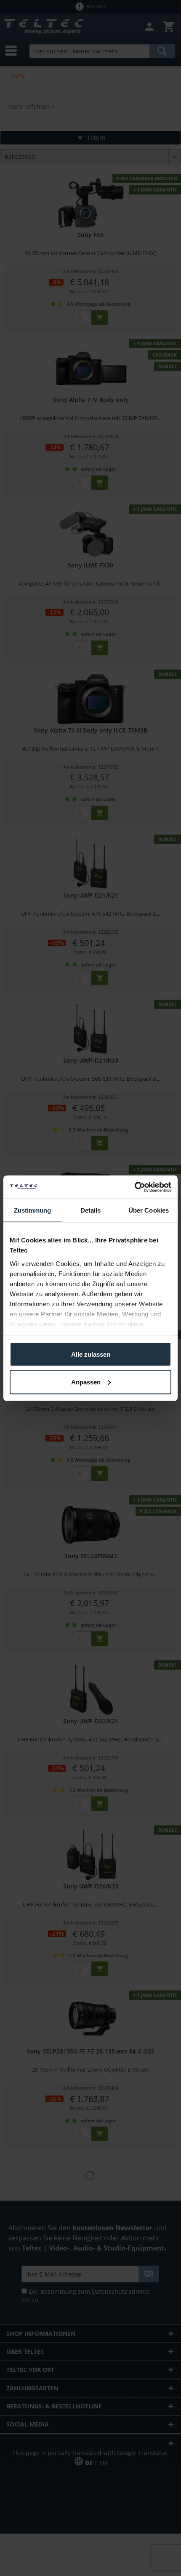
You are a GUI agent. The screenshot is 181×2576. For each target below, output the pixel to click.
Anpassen (86, 1382)
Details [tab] (91, 1210)
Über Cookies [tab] (149, 1210)
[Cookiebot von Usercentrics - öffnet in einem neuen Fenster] (134, 1187)
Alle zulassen (91, 1354)
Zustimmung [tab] (33, 1210)
